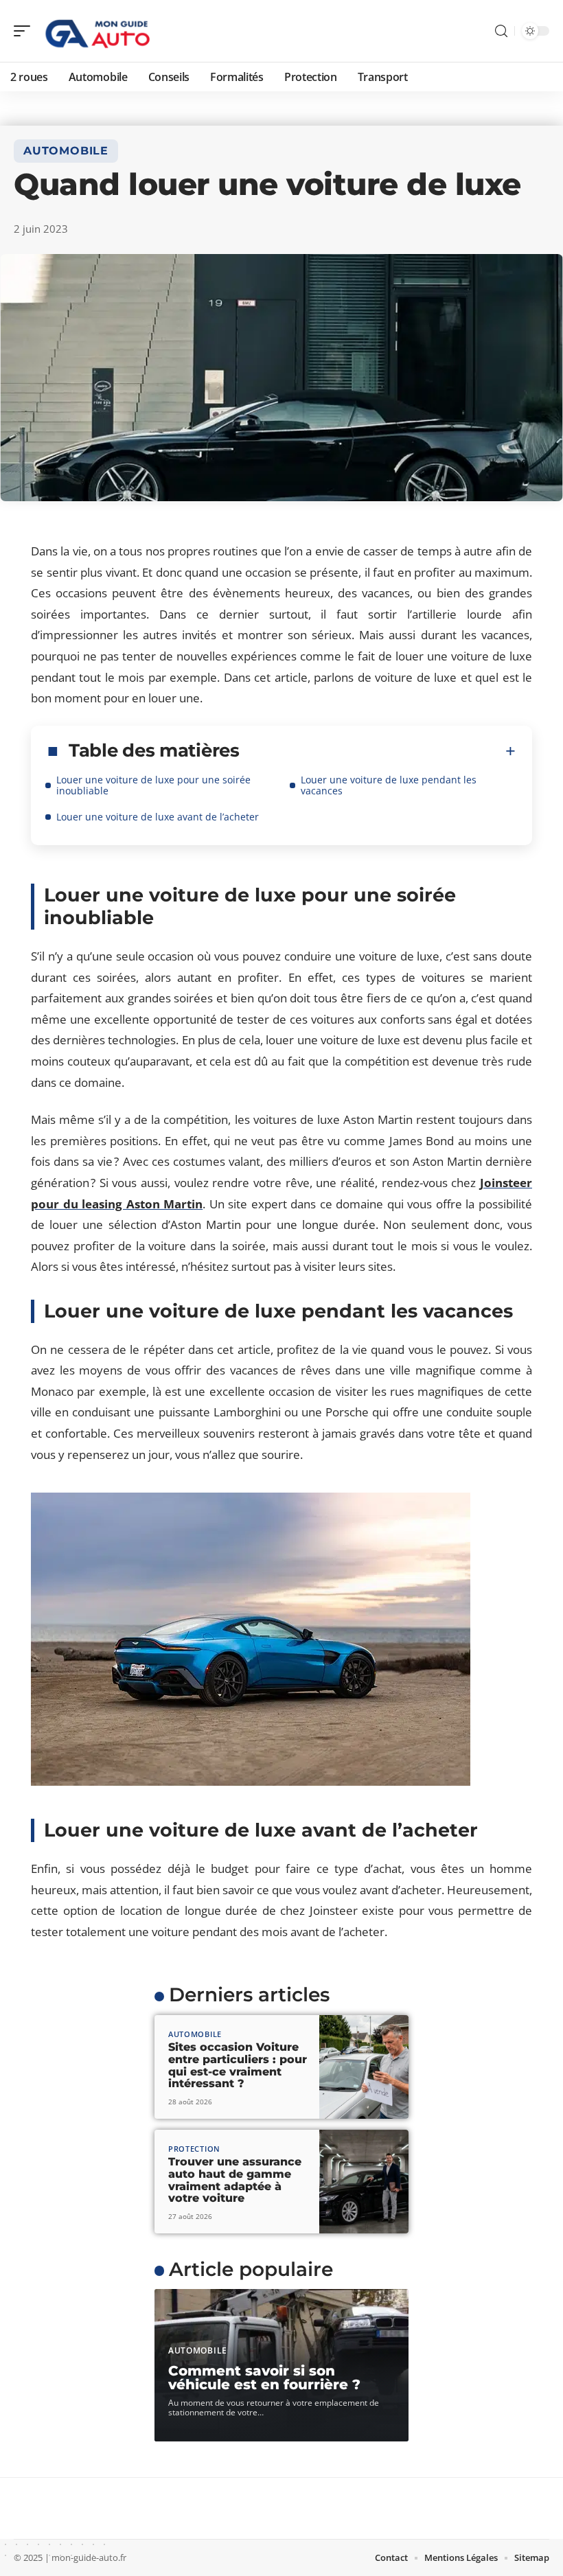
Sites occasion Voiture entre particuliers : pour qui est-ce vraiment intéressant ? (238, 2065)
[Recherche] (501, 31)
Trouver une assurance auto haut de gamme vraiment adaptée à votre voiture (235, 2180)
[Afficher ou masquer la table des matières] (378, 751)
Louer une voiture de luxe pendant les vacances (389, 785)
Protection (194, 2149)
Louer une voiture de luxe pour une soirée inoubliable (153, 785)
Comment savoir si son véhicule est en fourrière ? (264, 2378)
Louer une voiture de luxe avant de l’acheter (158, 817)
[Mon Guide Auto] (99, 31)
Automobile (66, 151)
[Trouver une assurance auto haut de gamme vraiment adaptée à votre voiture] (364, 2182)
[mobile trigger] (25, 31)
